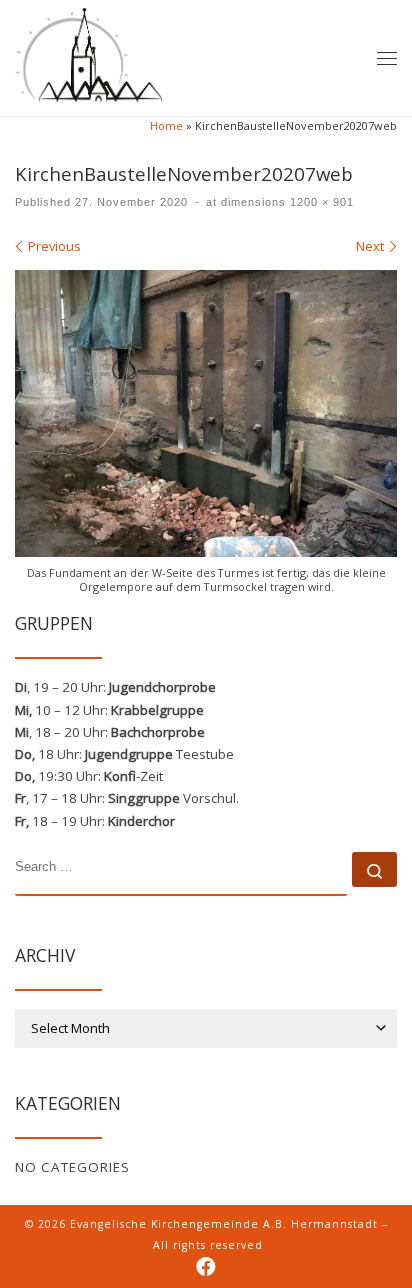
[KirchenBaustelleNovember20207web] (206, 413)
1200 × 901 (320, 202)
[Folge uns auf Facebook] (206, 1267)
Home (166, 125)
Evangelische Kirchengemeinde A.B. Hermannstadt (224, 1224)
